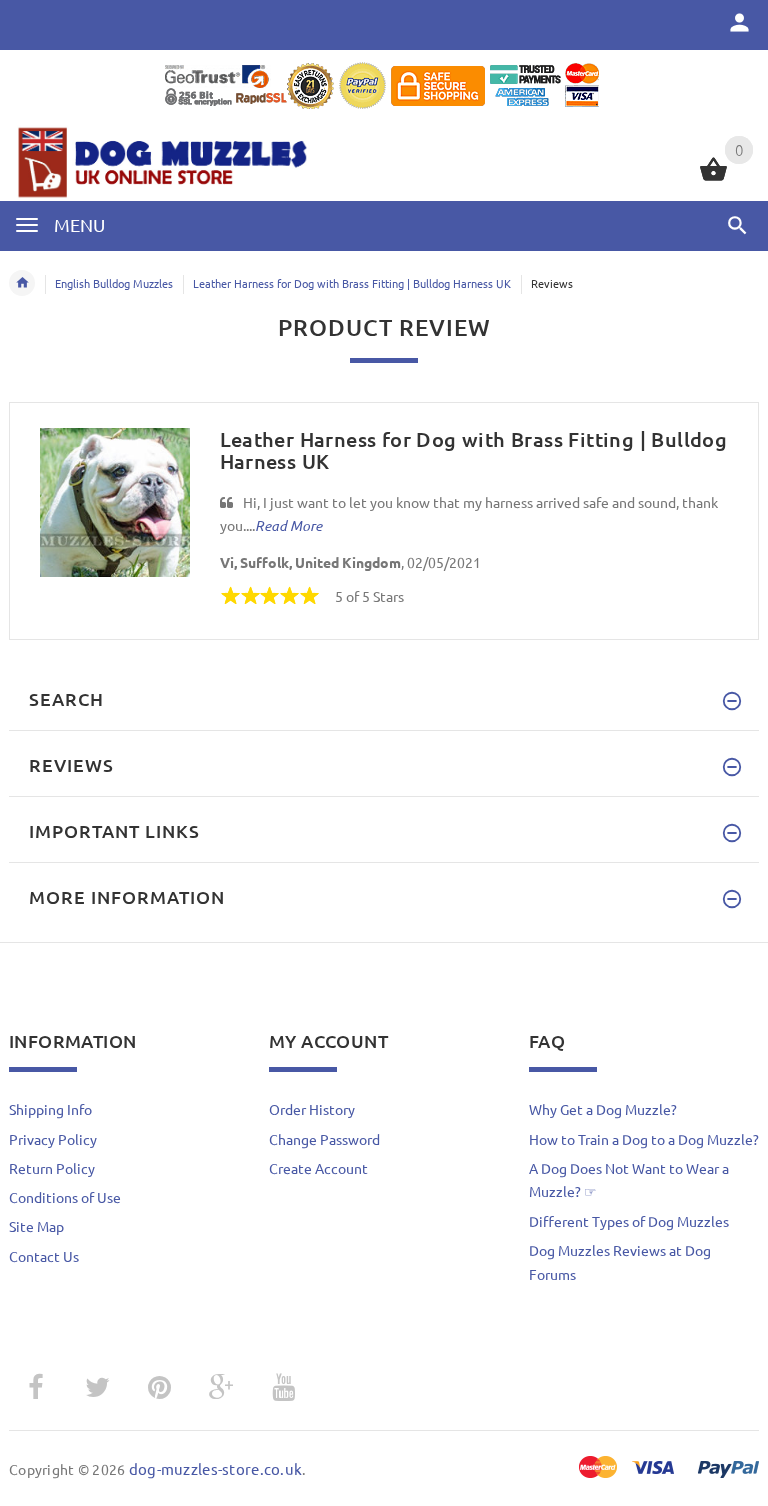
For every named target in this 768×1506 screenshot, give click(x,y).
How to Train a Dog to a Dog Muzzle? (644, 1139)
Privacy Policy (53, 1139)
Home (22, 283)
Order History (312, 1109)
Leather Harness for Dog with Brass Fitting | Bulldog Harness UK (352, 283)
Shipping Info (50, 1109)
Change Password (324, 1139)
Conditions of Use (65, 1197)
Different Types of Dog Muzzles (629, 1221)
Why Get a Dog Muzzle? (603, 1109)
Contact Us (44, 1256)
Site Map (36, 1226)
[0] (713, 178)
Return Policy (52, 1168)
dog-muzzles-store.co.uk (215, 1468)
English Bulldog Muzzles (114, 283)
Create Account (318, 1168)
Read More (288, 525)
